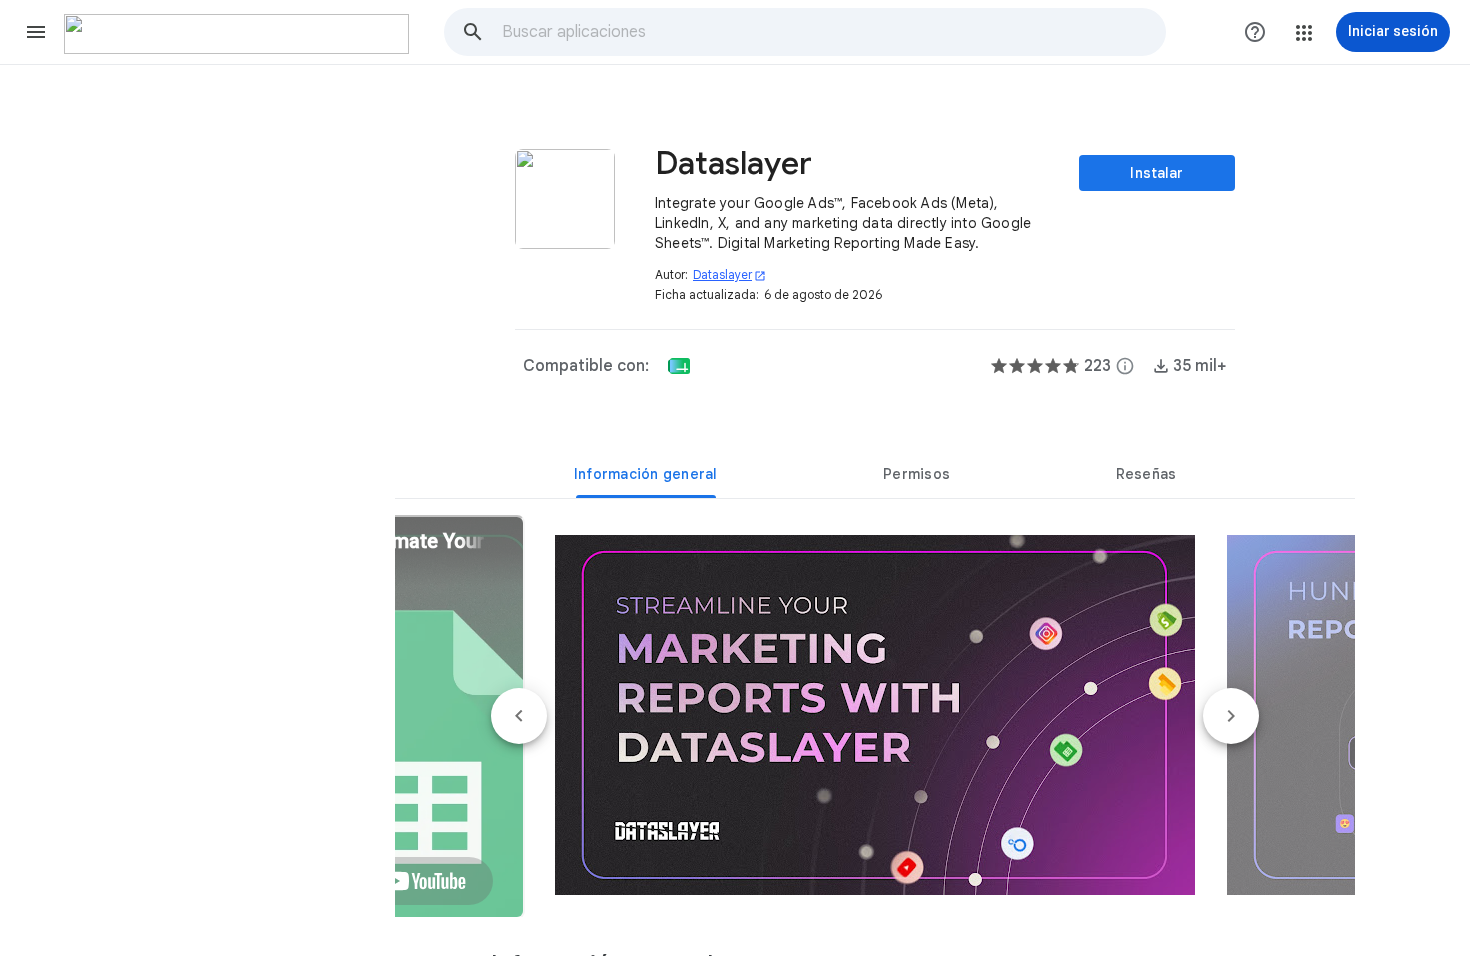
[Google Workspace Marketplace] (236, 34)
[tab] (645, 474)
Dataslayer (729, 274)
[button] (36, 32)
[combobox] (833, 32)
